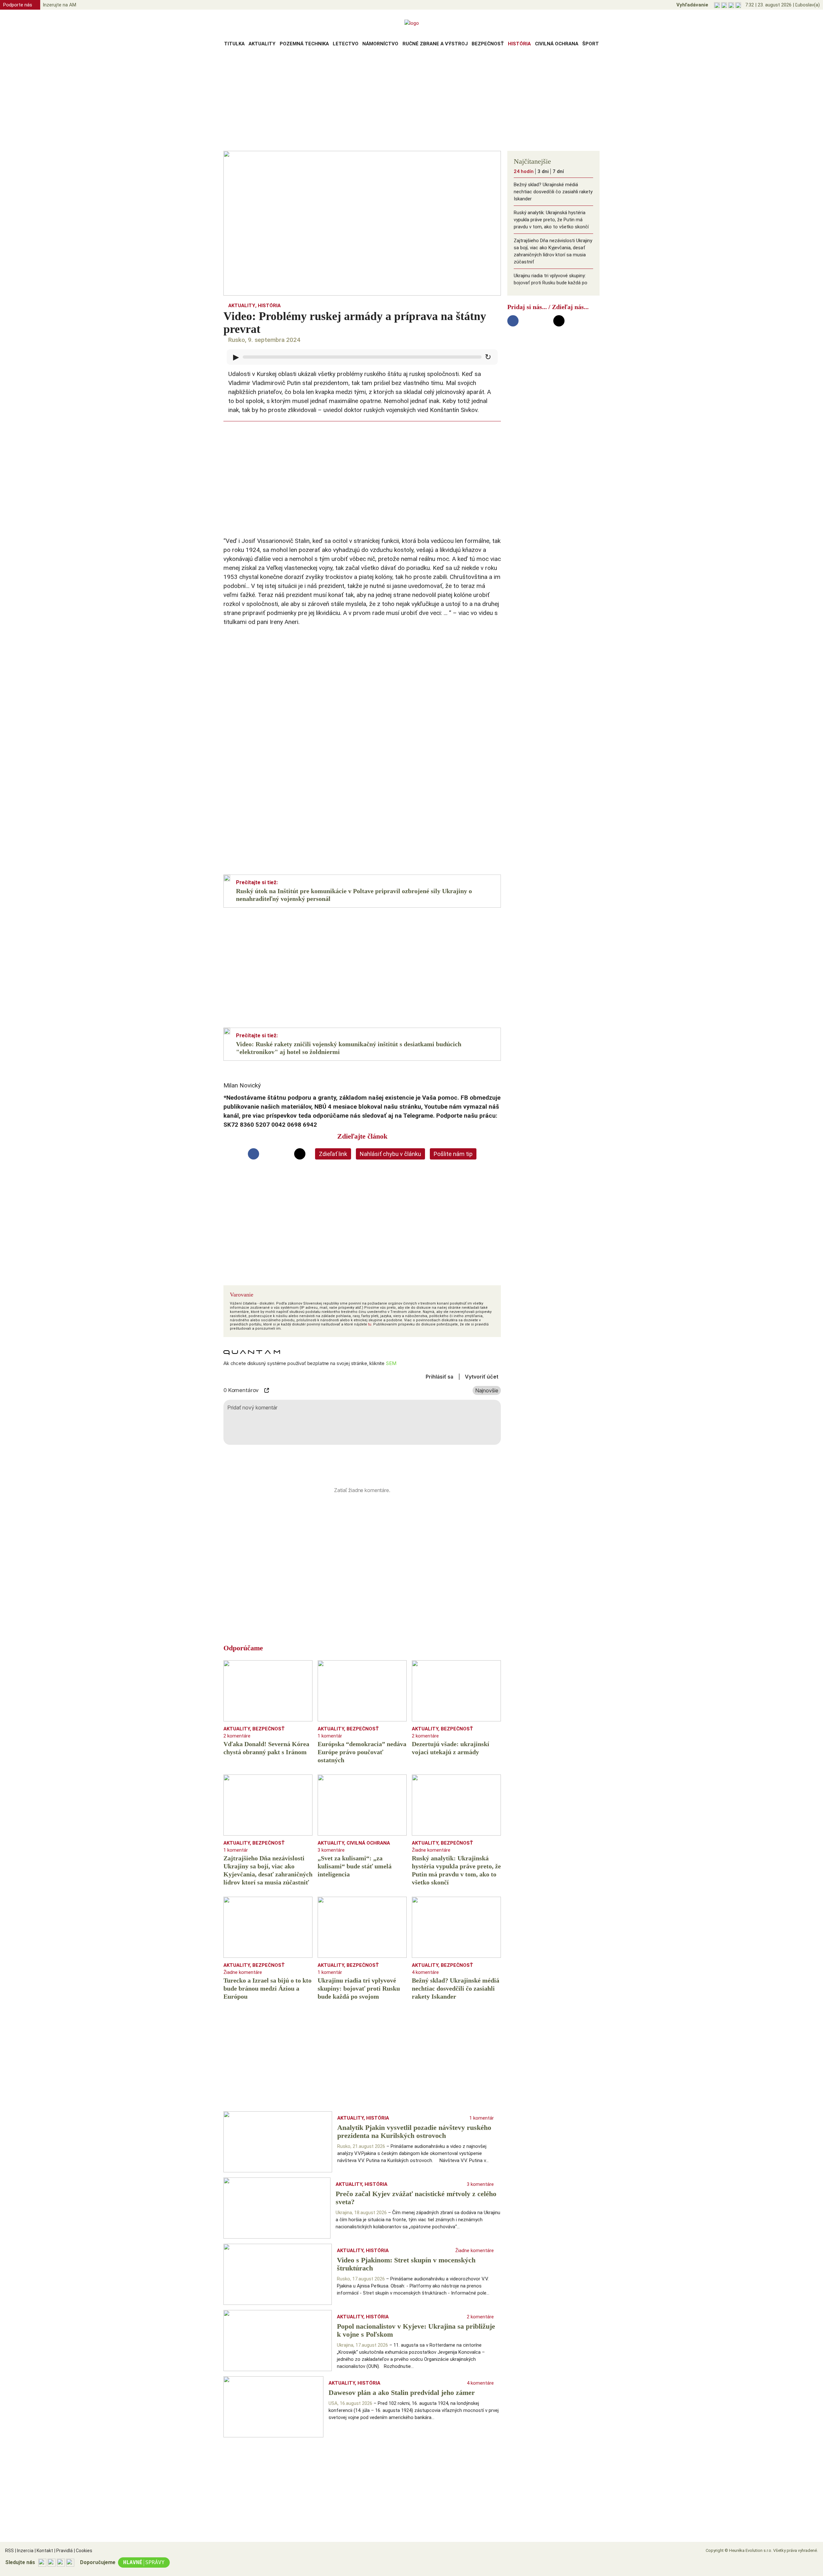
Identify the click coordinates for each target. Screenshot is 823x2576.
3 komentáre (331, 1850)
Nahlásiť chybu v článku (390, 1154)
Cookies (83, 2551)
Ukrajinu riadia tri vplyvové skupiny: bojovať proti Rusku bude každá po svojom (551, 283)
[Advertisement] (411, 101)
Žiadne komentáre (431, 1850)
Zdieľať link (333, 1154)
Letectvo (346, 44)
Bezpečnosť (488, 44)
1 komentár (330, 1736)
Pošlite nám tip (453, 1154)
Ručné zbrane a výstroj (435, 44)
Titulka (234, 44)
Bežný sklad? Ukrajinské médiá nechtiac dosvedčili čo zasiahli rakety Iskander (553, 192)
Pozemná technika (304, 44)
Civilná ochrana (557, 44)
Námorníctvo (380, 44)
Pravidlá (63, 2551)
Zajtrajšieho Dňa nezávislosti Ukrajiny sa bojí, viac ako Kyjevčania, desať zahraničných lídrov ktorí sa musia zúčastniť (553, 251)
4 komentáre (425, 1972)
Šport (591, 44)
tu (370, 1324)
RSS (9, 2551)
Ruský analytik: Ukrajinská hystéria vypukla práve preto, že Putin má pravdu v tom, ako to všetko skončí (551, 220)
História (519, 44)
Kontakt (44, 2551)
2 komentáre (237, 1736)
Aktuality (262, 44)
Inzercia (24, 2551)
